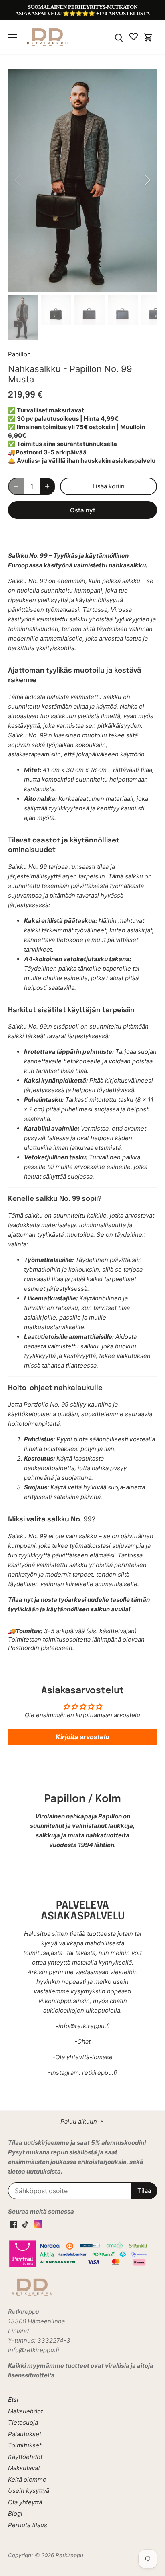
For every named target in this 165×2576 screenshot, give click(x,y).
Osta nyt (83, 510)
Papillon (19, 354)
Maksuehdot (25, 2411)
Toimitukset (25, 2445)
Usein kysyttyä (29, 2491)
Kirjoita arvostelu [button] (82, 1737)
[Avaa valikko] (13, 37)
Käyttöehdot (25, 2457)
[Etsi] (119, 37)
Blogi (15, 2513)
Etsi (13, 2400)
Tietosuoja (23, 2422)
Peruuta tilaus (28, 2525)
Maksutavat (24, 2468)
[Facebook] (13, 2223)
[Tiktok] (25, 2223)
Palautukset (25, 2434)
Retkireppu (69, 2555)
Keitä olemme (27, 2479)
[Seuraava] (147, 180)
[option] (82, 180)
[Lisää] (47, 486)
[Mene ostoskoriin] (148, 37)
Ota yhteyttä (25, 2502)
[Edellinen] (18, 180)
